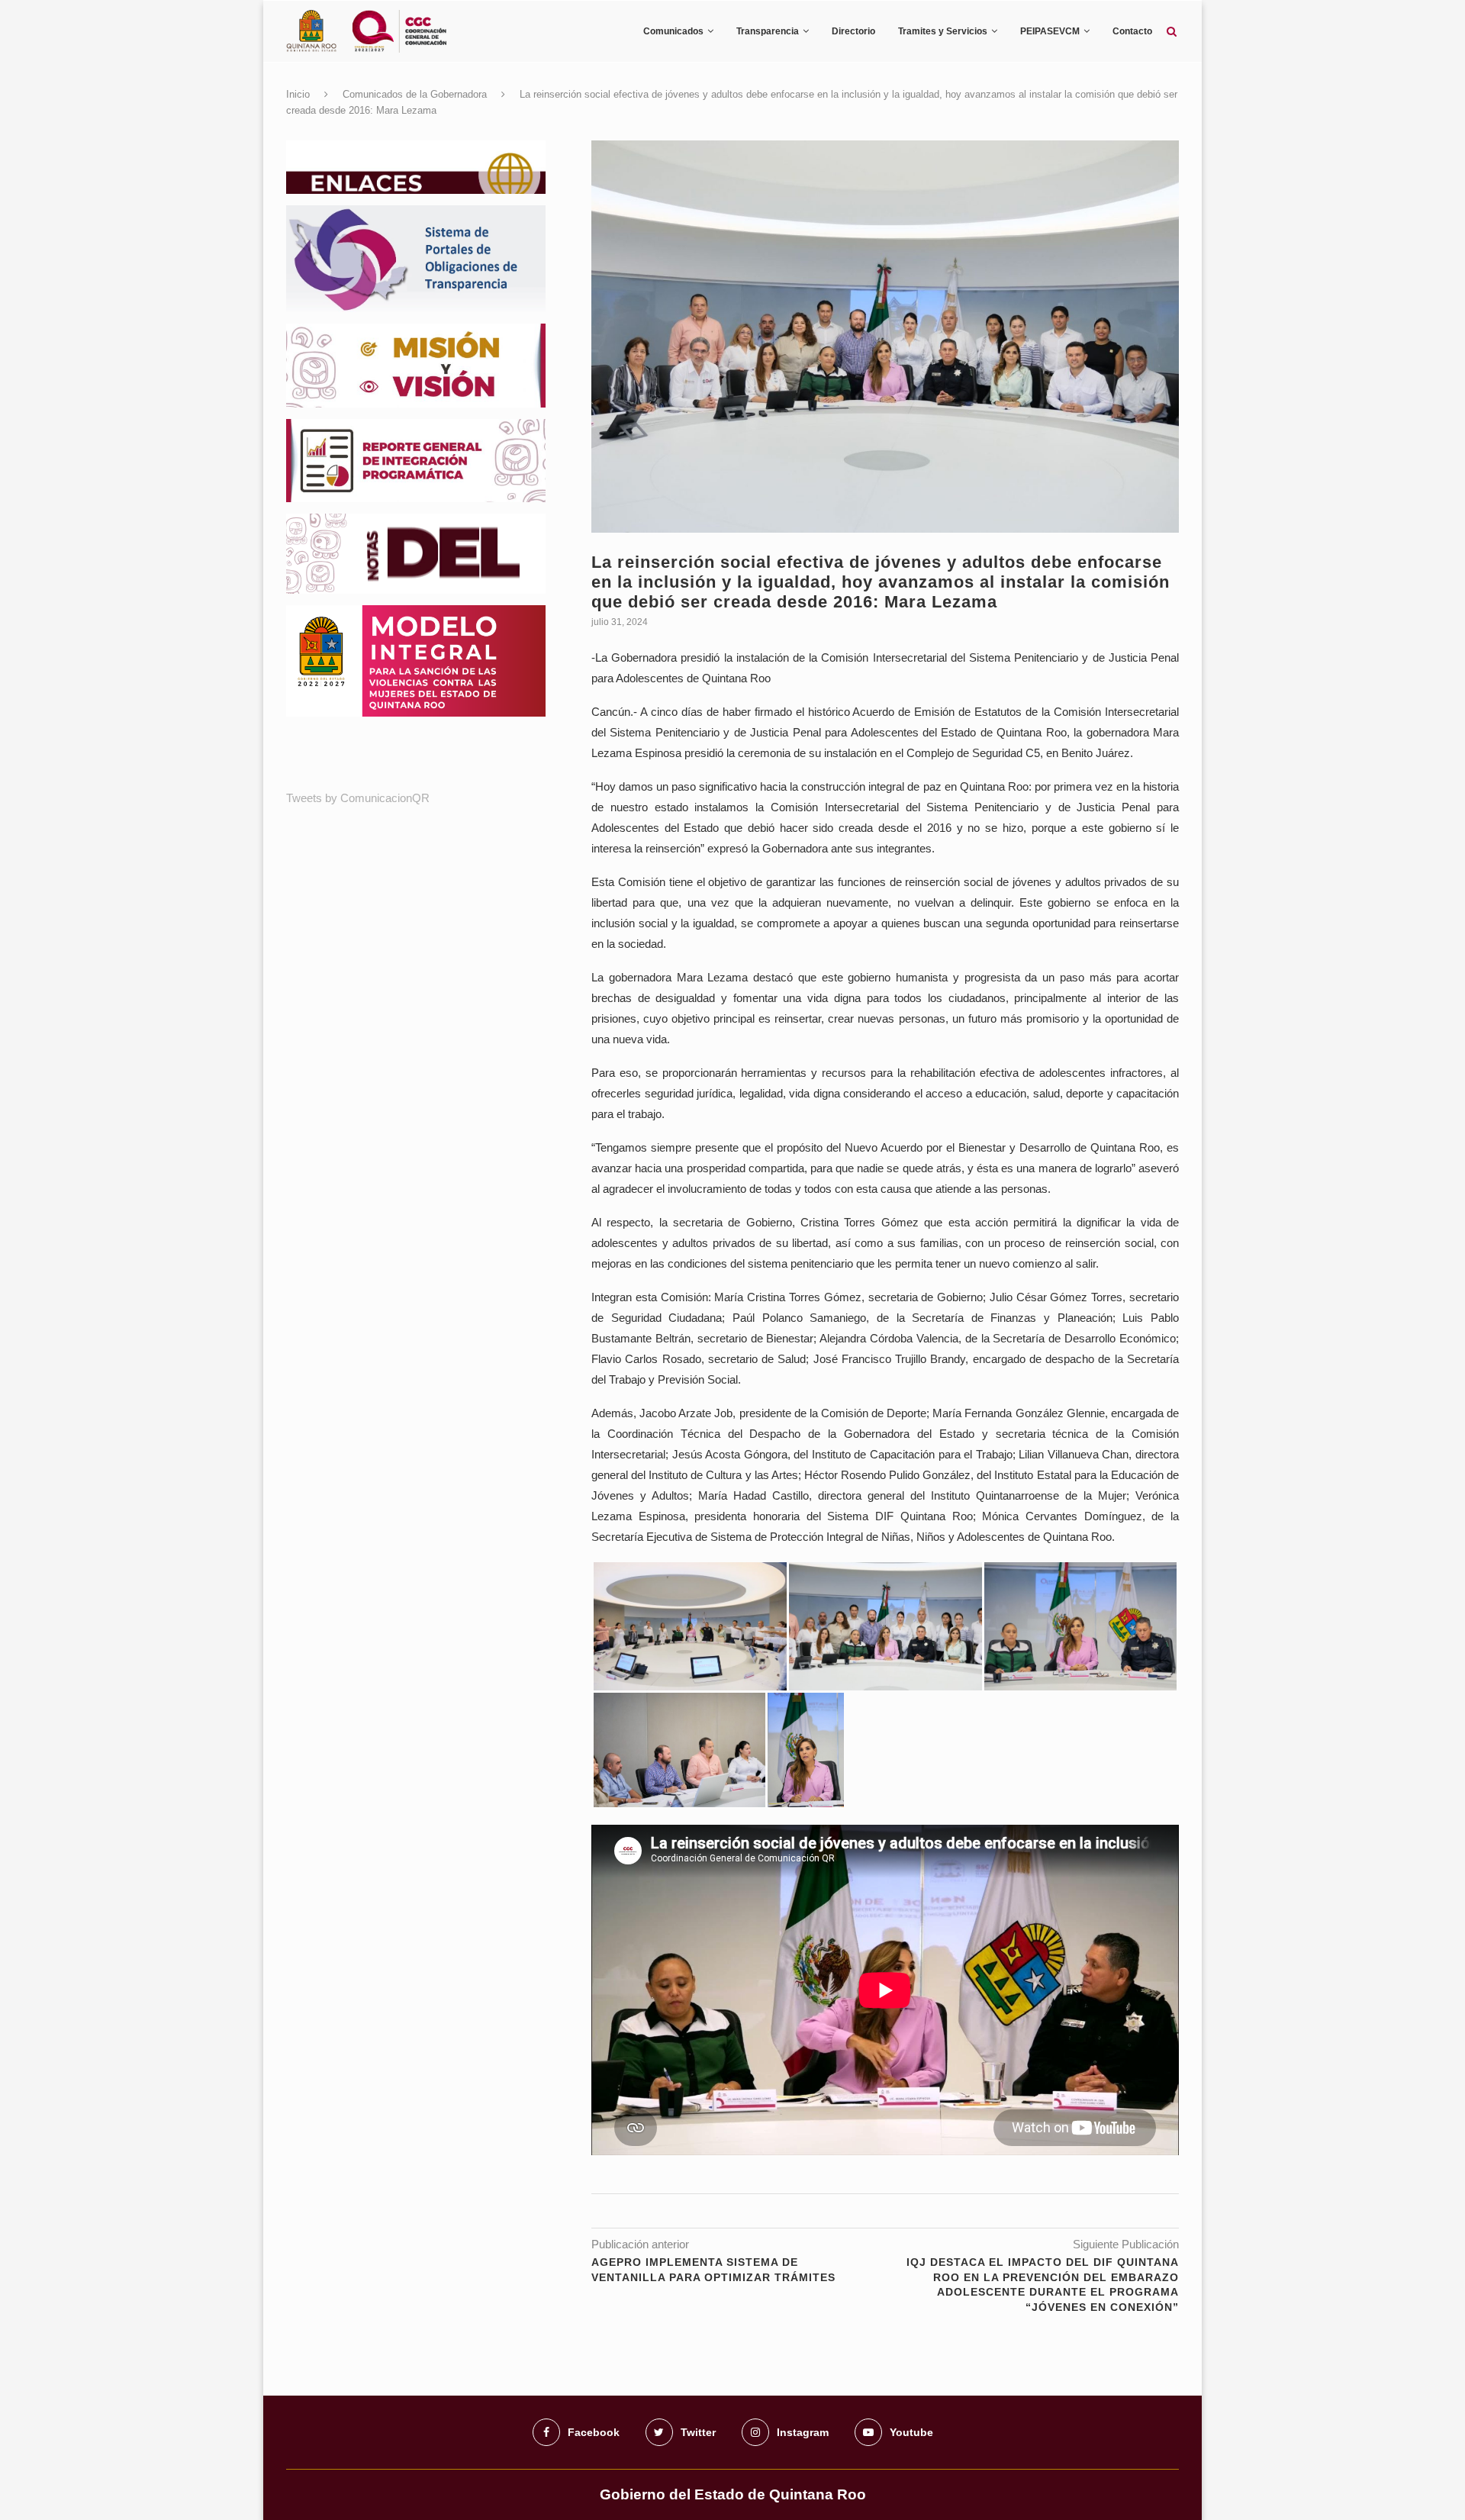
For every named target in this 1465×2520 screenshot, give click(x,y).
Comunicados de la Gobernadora (415, 94)
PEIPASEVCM (1050, 31)
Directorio (853, 31)
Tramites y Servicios (943, 31)
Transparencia (768, 31)
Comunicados (673, 31)
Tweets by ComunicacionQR (358, 798)
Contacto (1132, 31)
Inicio (298, 94)
